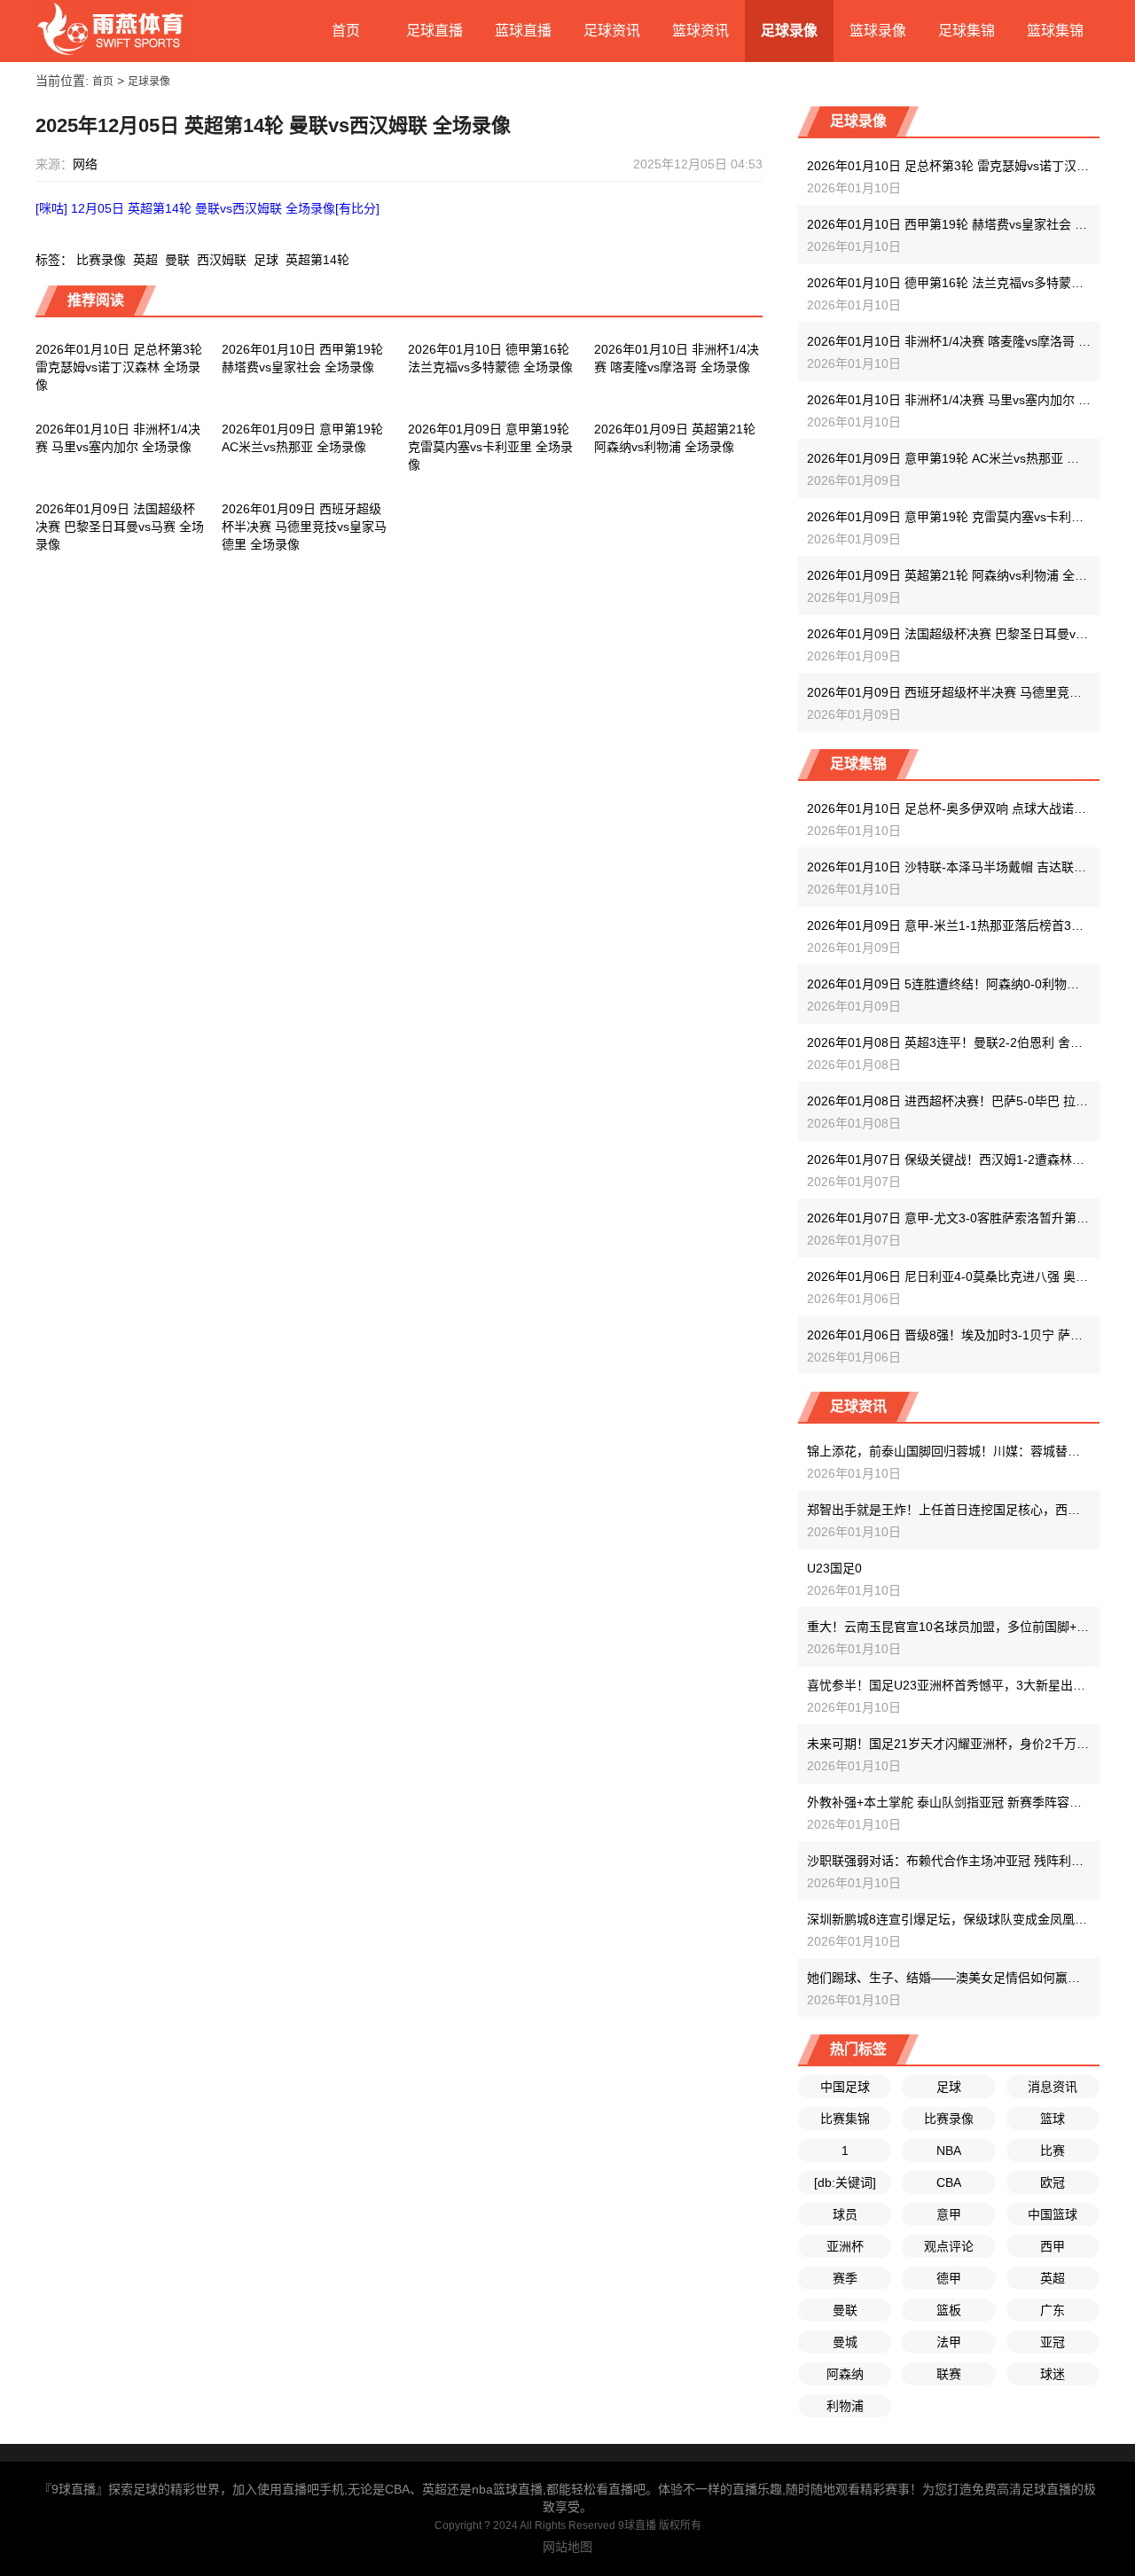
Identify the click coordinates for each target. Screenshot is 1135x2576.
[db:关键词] (845, 2182)
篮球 (1053, 2119)
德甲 (949, 2278)
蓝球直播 (523, 31)
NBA (949, 2151)
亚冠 (1053, 2342)
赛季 (845, 2278)
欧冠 (1053, 2182)
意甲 (949, 2214)
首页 (346, 31)
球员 (845, 2214)
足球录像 (789, 31)
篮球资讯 (701, 31)
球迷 (1053, 2374)
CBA (949, 2182)
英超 (145, 260)
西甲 (1053, 2246)
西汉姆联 (222, 260)
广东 (1053, 2310)
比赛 (1053, 2151)
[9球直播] (111, 31)
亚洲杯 (845, 2246)
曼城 (845, 2342)
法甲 (949, 2342)
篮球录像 (878, 31)
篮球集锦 (1055, 31)
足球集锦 (967, 31)
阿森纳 (845, 2374)
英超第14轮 (317, 260)
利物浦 (845, 2406)
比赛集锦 (845, 2119)
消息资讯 (1053, 2087)
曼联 (177, 260)
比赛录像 (101, 260)
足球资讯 (612, 31)
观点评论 (949, 2246)
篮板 (949, 2310)
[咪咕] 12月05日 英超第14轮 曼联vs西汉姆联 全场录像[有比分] (207, 208)
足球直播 (434, 31)
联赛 (949, 2374)
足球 (266, 260)
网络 (85, 164)
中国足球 (845, 2087)
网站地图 (567, 2547)
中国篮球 (1053, 2214)
